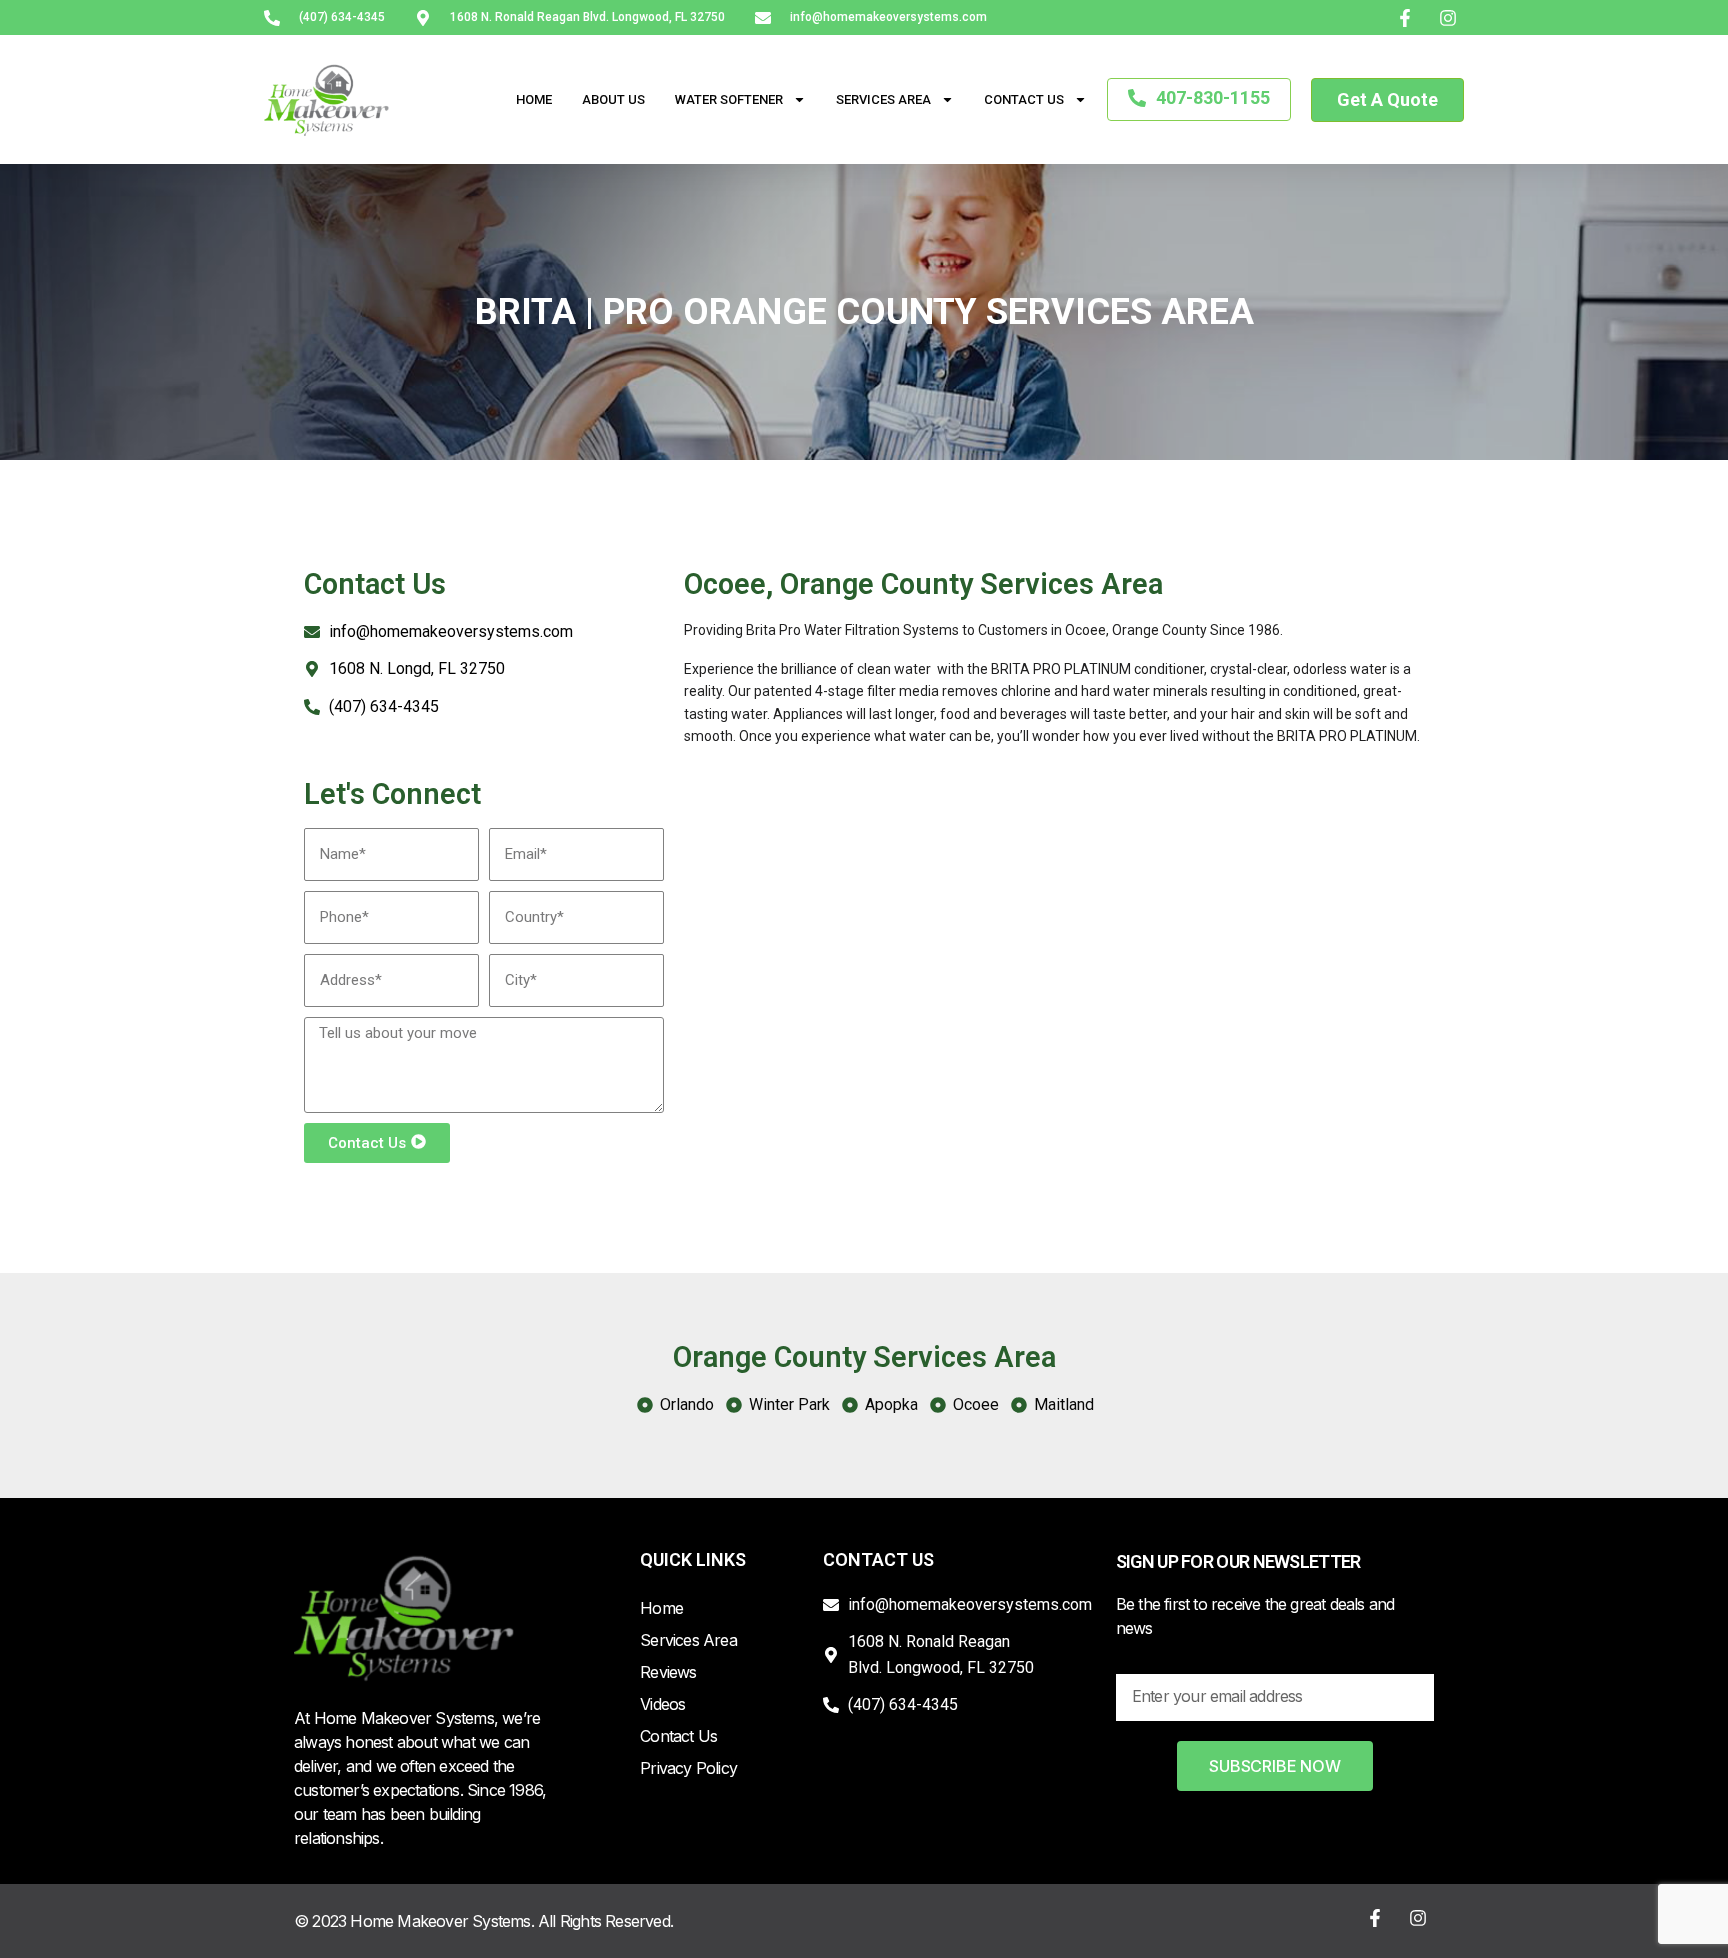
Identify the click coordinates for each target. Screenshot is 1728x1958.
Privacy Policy (688, 1768)
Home (534, 99)
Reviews (668, 1672)
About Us (613, 99)
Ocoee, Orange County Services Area (923, 584)
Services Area (883, 99)
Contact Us (1024, 99)
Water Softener (729, 99)
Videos (662, 1704)
